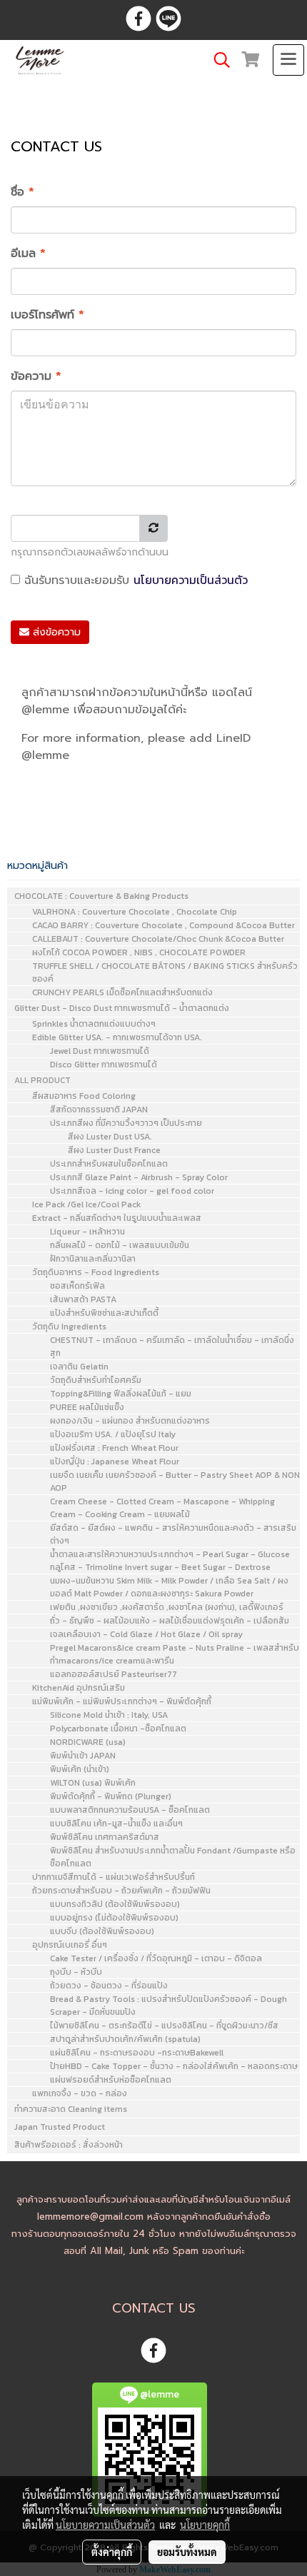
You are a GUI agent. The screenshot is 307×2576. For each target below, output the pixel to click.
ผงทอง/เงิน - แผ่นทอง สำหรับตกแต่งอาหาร (130, 1421)
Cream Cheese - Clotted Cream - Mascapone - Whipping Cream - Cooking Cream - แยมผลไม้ (162, 1508)
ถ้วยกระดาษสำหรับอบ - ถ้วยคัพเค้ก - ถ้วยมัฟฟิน (121, 1891)
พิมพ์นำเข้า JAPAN (83, 1756)
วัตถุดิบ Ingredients (69, 1327)
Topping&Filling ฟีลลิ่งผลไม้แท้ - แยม (121, 1394)
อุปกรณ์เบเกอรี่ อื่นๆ (70, 1945)
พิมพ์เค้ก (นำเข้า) (80, 1769)
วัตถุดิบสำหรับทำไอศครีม (96, 1380)
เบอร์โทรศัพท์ (47, 315)
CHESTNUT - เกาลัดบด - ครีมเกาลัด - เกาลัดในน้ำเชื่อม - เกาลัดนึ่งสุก (172, 1347)
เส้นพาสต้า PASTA (83, 1299)
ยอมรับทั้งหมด (187, 2552)
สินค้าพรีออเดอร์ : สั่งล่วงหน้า (69, 2145)
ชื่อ (22, 192)
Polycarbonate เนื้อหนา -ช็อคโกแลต (118, 1729)
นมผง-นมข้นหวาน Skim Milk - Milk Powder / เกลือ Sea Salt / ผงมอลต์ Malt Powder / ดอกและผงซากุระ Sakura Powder (169, 1587)
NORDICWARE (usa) (88, 1742)
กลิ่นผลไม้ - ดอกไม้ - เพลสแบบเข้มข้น (120, 1245)
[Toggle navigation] (288, 60)
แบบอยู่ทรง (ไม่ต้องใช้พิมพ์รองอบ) (114, 1918)
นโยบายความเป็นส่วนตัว (191, 580)
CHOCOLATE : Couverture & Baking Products (101, 896)
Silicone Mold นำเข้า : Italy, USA (109, 1715)
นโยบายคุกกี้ (205, 2525)
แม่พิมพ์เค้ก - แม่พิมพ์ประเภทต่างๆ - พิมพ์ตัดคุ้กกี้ (122, 1701)
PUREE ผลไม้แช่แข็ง (87, 1407)
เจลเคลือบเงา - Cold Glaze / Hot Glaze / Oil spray (146, 1634)
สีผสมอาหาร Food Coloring (84, 1096)
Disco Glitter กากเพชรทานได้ (104, 1065)
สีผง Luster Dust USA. (110, 1137)
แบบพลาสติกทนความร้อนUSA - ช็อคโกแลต (130, 1810)
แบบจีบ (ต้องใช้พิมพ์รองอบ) (102, 1931)
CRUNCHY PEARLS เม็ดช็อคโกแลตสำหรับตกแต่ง (122, 992)
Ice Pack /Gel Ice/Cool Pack (86, 1204)
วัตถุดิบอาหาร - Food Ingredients (96, 1272)
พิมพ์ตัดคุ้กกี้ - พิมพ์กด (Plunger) (111, 1796)
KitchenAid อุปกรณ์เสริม (79, 1688)
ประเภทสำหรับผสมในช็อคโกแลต (109, 1164)
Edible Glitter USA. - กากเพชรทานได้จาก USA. (117, 1037)
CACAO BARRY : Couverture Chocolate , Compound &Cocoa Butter (163, 925)
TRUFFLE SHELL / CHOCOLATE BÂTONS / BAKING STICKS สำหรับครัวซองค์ (165, 972)
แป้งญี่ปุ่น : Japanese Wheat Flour (115, 1461)
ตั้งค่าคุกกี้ (112, 2552)
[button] (217, 60)
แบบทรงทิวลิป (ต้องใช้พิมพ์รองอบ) (115, 1904)
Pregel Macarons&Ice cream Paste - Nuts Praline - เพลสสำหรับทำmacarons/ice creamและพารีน (175, 1654)
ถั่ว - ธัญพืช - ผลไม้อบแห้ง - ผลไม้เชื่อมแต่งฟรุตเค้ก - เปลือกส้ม (170, 1621)
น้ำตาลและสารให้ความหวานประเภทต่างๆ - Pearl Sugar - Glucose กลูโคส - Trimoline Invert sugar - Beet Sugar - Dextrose (170, 1561)
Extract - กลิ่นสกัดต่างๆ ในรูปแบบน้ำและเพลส (117, 1218)
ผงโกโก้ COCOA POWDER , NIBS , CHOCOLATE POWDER (139, 952)
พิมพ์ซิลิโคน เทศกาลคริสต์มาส (105, 1837)
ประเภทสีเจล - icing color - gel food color (132, 1191)
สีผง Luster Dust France (114, 1150)
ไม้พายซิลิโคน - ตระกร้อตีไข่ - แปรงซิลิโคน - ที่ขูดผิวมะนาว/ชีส (164, 2026)
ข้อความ (36, 376)
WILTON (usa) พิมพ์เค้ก (93, 1783)
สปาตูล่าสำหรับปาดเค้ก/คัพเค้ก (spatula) (125, 2039)
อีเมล (28, 253)
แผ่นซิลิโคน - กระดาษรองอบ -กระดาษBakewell (137, 2053)
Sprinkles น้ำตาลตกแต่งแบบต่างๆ (94, 1024)
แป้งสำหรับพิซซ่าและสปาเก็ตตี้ (104, 1313)
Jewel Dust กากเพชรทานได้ (100, 1051)
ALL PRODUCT (42, 1080)
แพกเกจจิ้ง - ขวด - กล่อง (80, 2093)
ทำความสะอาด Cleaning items (71, 2109)
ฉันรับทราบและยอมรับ (134, 580)
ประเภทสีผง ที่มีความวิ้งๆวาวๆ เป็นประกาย (126, 1123)
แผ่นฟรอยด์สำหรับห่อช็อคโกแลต (111, 2080)
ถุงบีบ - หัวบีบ (76, 1972)
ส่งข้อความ (55, 632)
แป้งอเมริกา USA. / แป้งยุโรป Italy (113, 1434)
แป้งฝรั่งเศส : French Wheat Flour (114, 1448)
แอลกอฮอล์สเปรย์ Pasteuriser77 (114, 1674)
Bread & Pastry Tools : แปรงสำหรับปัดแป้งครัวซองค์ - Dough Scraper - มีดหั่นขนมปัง (168, 2006)
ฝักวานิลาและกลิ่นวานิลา (93, 1259)
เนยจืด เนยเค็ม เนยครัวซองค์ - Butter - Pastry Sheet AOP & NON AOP (175, 1481)
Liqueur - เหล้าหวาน (87, 1232)
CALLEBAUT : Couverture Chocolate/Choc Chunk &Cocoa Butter (158, 939)
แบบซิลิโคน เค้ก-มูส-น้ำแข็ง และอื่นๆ (116, 1823)
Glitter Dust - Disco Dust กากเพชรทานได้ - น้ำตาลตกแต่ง (122, 1008)
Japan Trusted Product (60, 2127)
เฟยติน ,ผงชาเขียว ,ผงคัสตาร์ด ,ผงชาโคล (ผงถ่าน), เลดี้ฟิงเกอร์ (167, 1607)
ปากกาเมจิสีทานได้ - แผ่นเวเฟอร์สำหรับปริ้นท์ (114, 1877)
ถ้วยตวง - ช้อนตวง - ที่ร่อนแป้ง (109, 1986)
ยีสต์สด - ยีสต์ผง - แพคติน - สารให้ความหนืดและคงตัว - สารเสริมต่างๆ (173, 1534)
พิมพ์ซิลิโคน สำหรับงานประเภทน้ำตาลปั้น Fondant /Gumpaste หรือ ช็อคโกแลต (173, 1857)
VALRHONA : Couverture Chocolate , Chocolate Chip (135, 912)
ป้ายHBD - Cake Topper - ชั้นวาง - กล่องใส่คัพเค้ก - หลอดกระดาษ (174, 2066)
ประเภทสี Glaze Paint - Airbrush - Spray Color (139, 1177)
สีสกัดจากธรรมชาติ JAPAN (99, 1110)
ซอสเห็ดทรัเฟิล (77, 1286)
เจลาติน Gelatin (79, 1367)
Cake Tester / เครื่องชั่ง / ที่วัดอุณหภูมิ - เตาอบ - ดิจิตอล (156, 1958)
